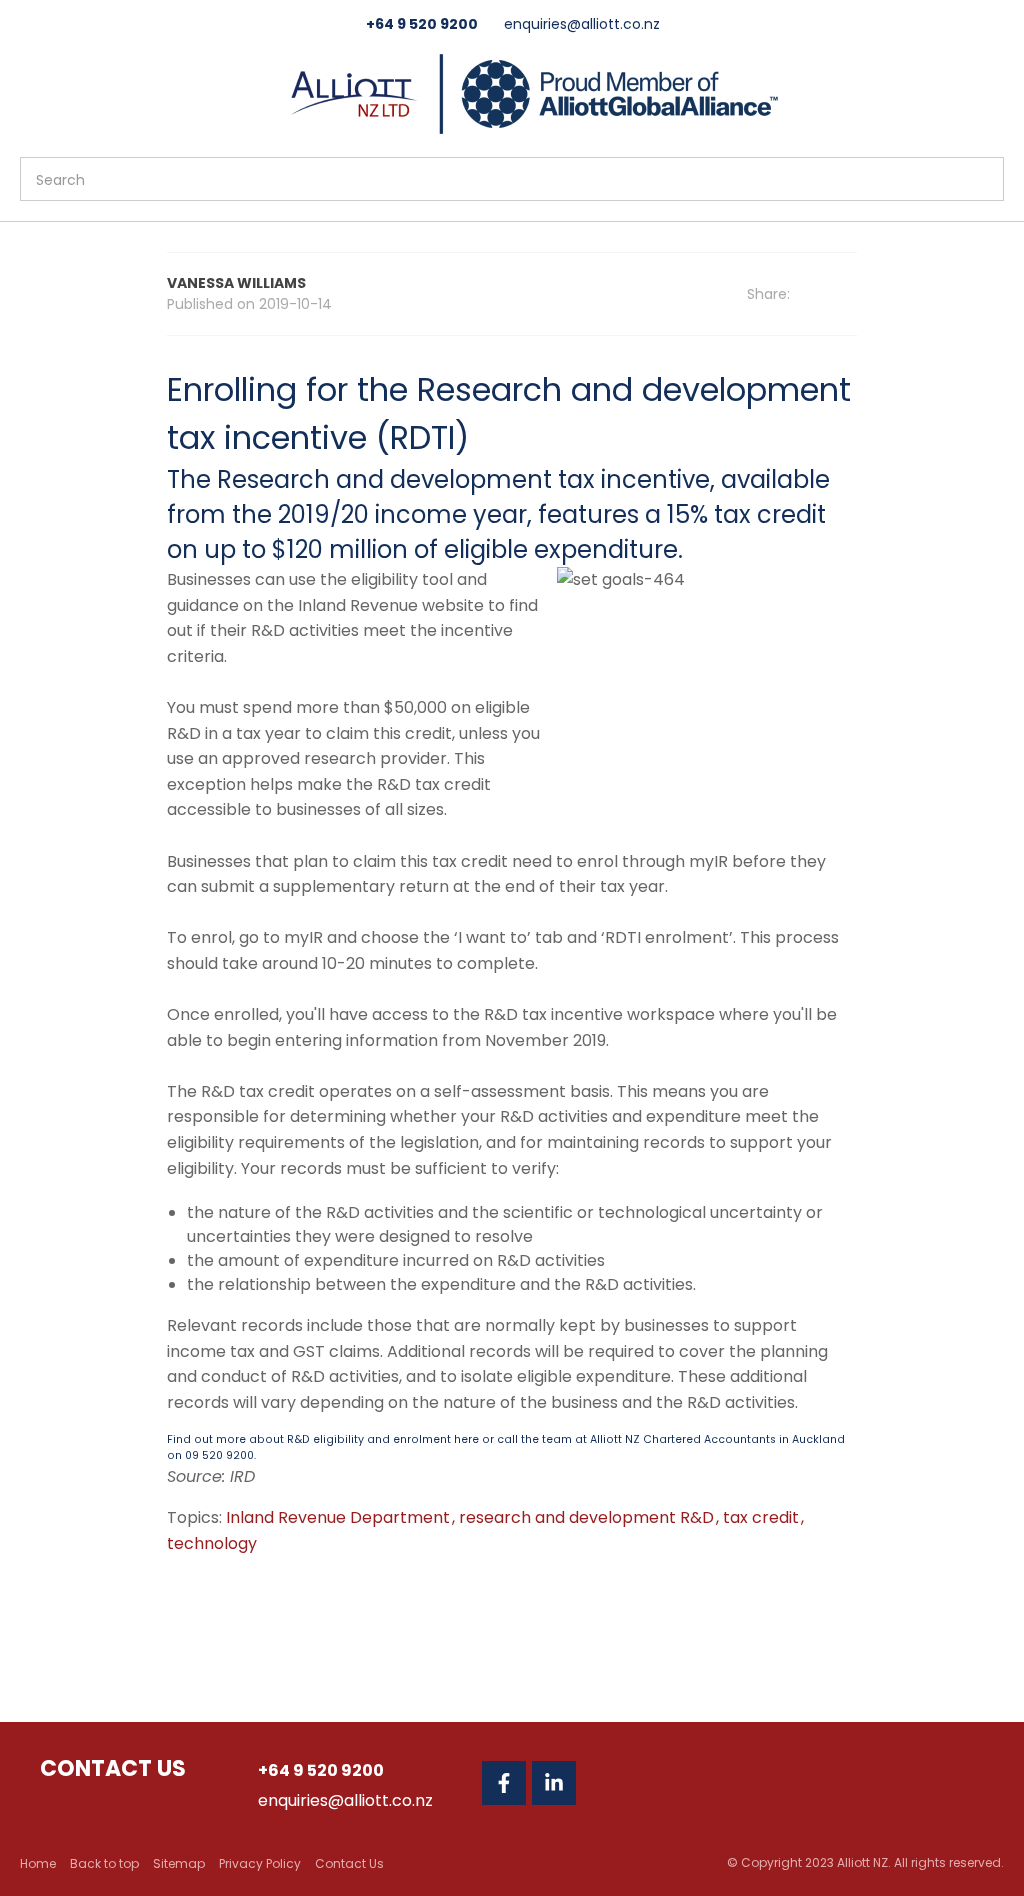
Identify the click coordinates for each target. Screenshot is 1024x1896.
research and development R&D (588, 1517)
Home (38, 1863)
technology (212, 1543)
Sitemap (179, 1863)
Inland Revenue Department (340, 1517)
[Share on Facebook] (823, 294)
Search (980, 179)
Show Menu (32, 91)
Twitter (604, 1783)
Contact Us (349, 1863)
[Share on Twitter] (850, 294)
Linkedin (554, 1783)
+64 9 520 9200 (422, 24)
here (466, 1439)
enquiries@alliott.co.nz (582, 24)
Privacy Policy (260, 1863)
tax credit (763, 1517)
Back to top (104, 1863)
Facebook (504, 1783)
